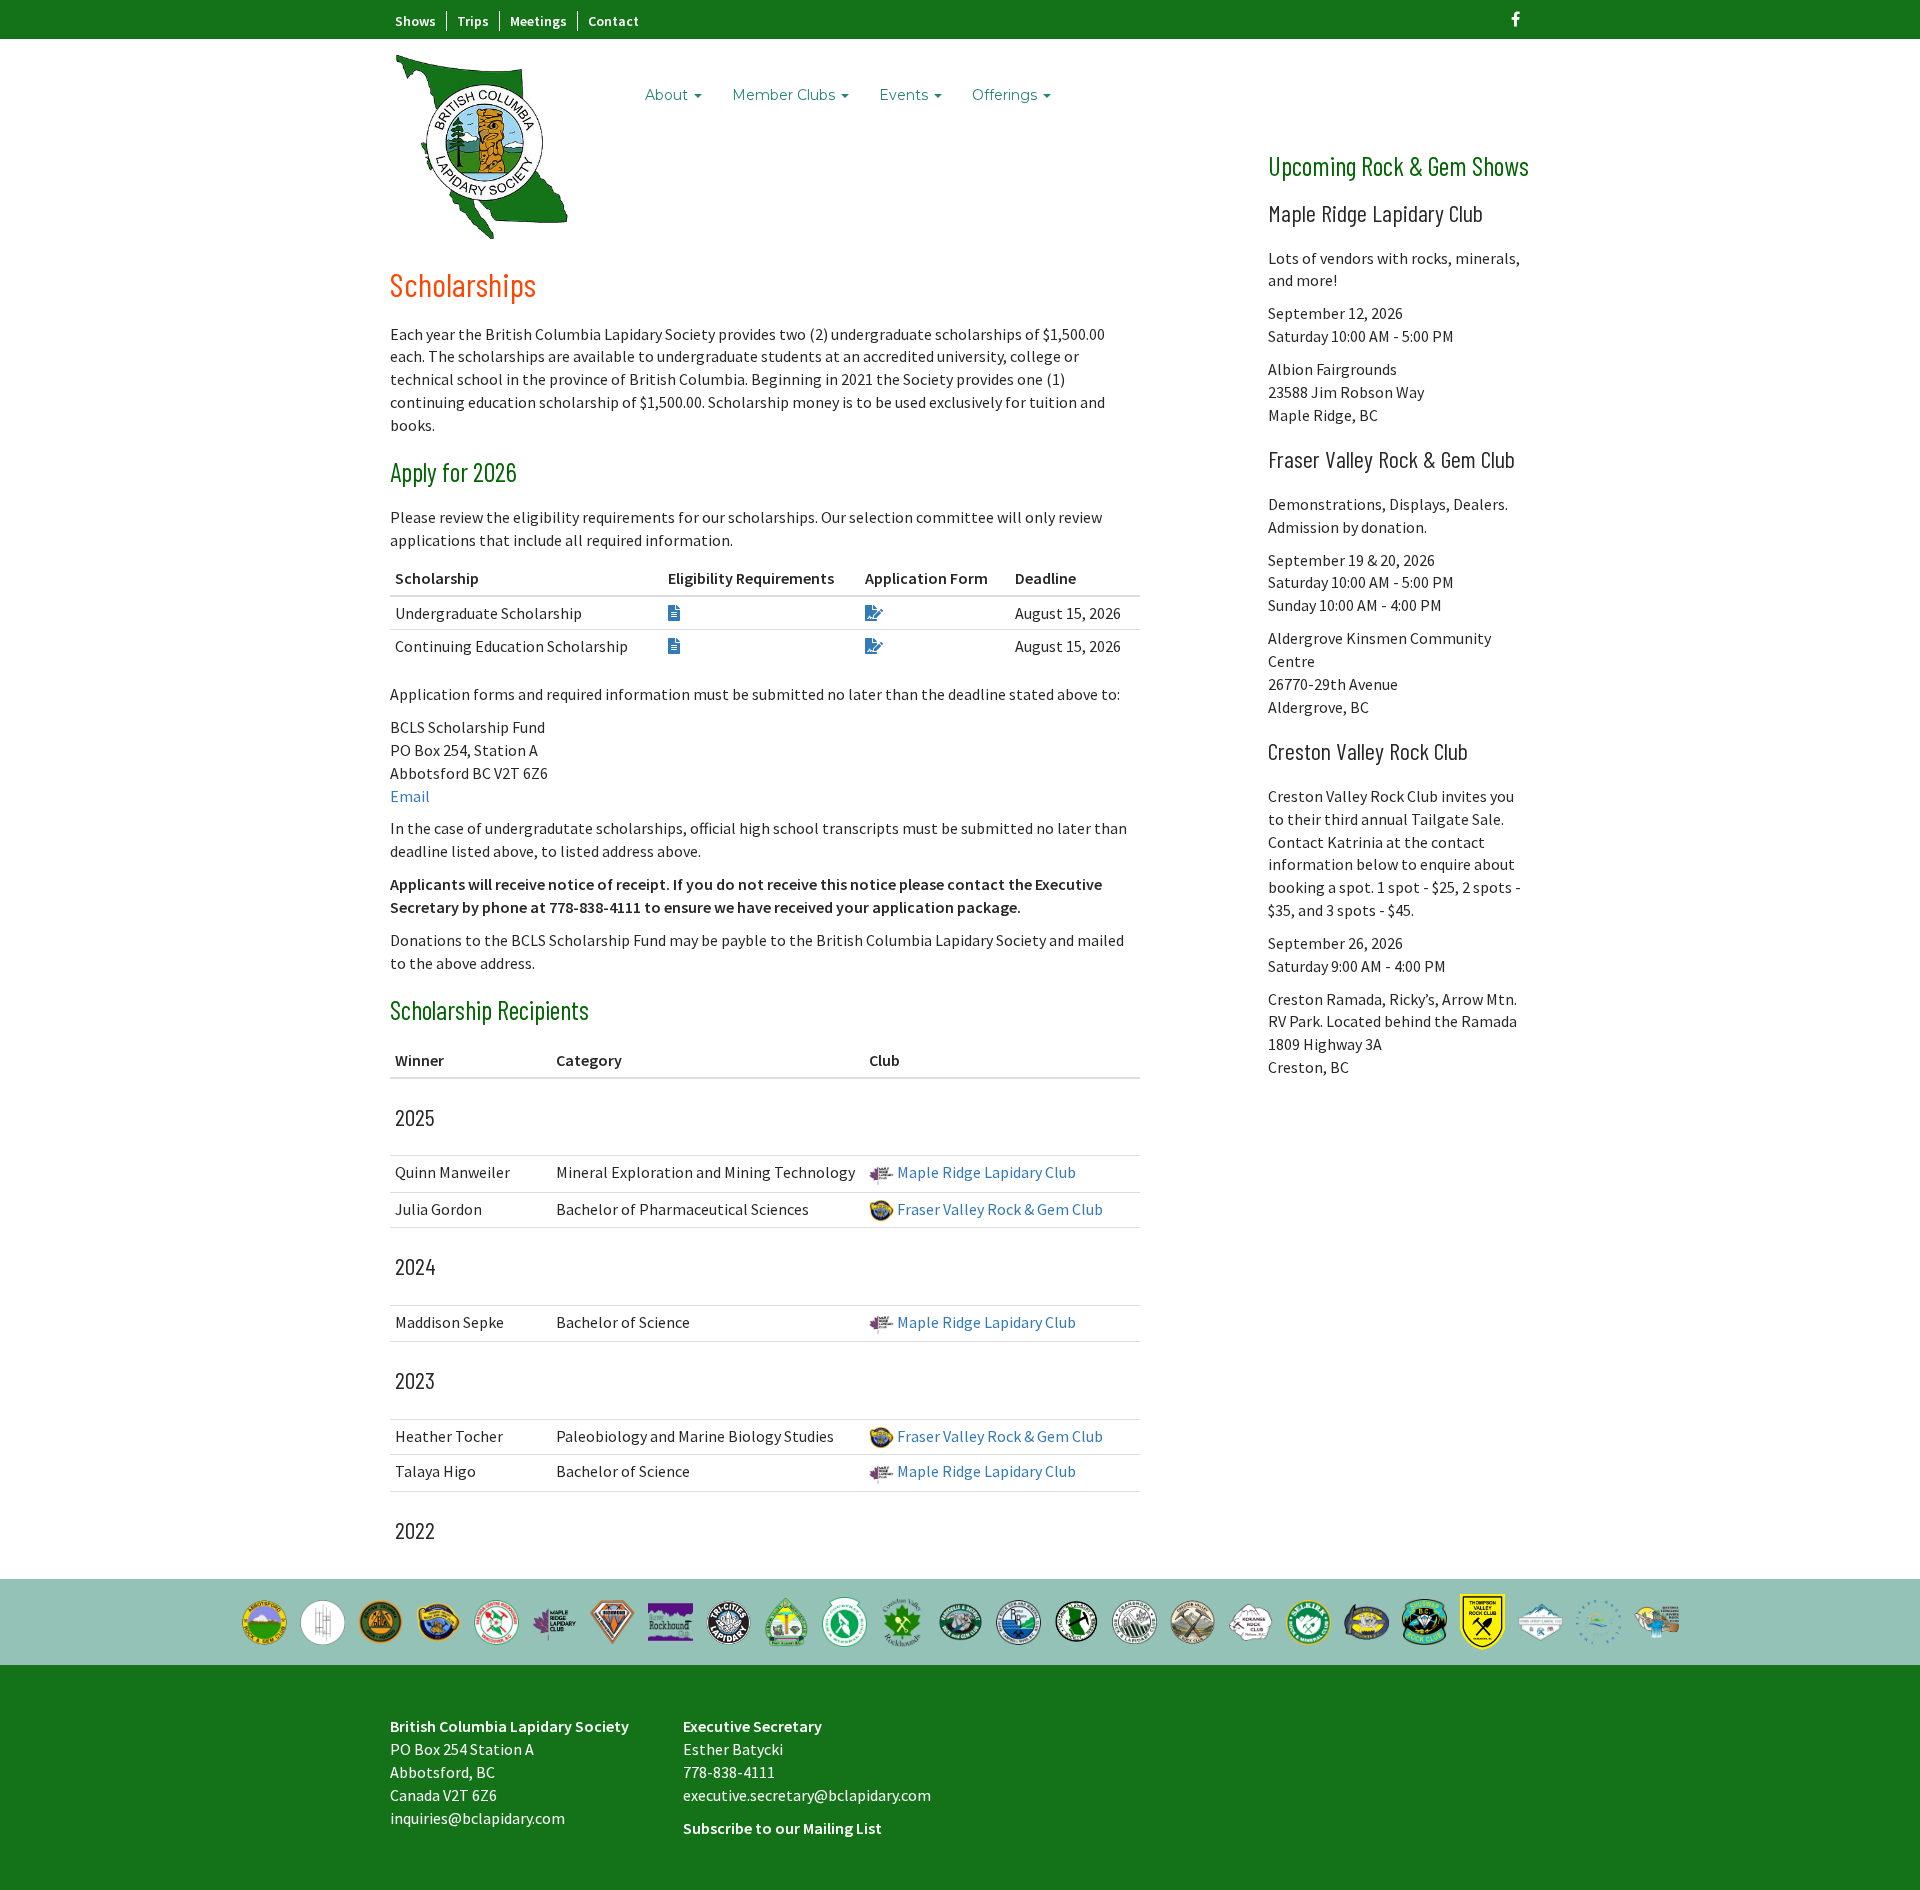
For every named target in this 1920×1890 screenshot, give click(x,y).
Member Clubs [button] (785, 95)
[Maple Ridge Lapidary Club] (554, 1620)
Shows (415, 21)
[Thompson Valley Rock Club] (1482, 1620)
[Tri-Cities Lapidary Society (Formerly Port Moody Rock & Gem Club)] (728, 1620)
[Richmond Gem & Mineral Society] (612, 1620)
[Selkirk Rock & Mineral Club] (1308, 1620)
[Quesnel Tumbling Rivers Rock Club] (1656, 1620)
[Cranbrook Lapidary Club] (1134, 1620)
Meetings (538, 21)
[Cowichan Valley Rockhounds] (902, 1620)
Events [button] (905, 95)
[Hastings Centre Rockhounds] (496, 1620)
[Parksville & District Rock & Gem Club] (960, 1620)
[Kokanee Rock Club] (1250, 1620)
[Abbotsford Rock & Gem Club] (264, 1620)
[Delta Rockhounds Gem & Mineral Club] (380, 1620)
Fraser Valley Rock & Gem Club (998, 1209)
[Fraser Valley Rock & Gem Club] (438, 1620)
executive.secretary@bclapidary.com (807, 1795)
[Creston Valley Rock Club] (1192, 1620)
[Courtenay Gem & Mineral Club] (844, 1620)
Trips (473, 21)
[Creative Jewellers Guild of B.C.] (322, 1620)
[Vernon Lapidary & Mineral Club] (1540, 1620)
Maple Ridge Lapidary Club (985, 1172)
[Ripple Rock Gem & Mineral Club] (1018, 1620)
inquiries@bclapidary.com (477, 1818)
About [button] (668, 95)
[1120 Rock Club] (1366, 1620)
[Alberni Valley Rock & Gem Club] (786, 1620)
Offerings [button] (1006, 95)
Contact (613, 21)
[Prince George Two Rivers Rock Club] (1598, 1620)
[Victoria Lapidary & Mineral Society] (1076, 1620)
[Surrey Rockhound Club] (670, 1620)
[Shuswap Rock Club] (1424, 1620)
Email (410, 796)
